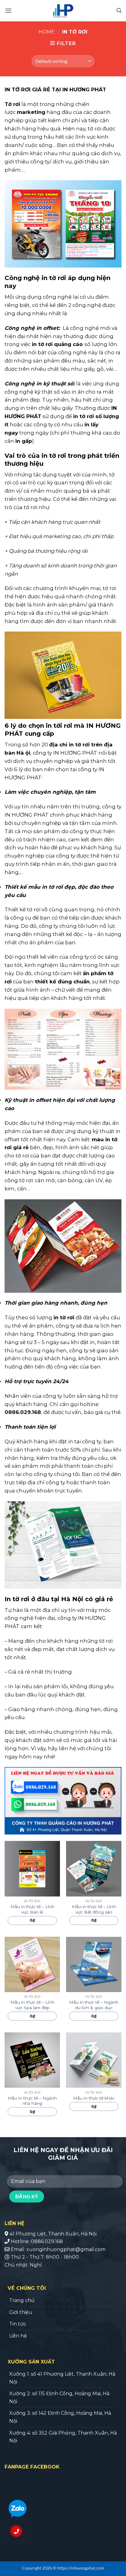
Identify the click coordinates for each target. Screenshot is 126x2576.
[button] (8, 11)
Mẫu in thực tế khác (94, 2098)
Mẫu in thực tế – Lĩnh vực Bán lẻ (32, 1909)
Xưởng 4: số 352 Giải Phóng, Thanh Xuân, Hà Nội (63, 2437)
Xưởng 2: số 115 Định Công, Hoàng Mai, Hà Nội (59, 2397)
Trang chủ (22, 2300)
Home (47, 32)
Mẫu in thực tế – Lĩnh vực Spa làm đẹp (32, 2005)
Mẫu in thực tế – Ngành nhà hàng (32, 2101)
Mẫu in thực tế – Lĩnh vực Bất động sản (94, 1909)
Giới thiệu (21, 2312)
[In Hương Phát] (64, 11)
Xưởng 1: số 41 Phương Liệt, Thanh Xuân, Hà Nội (62, 2378)
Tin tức (18, 2324)
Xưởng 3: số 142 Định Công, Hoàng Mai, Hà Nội (60, 2417)
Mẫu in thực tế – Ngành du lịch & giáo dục (94, 2005)
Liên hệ (18, 2336)
